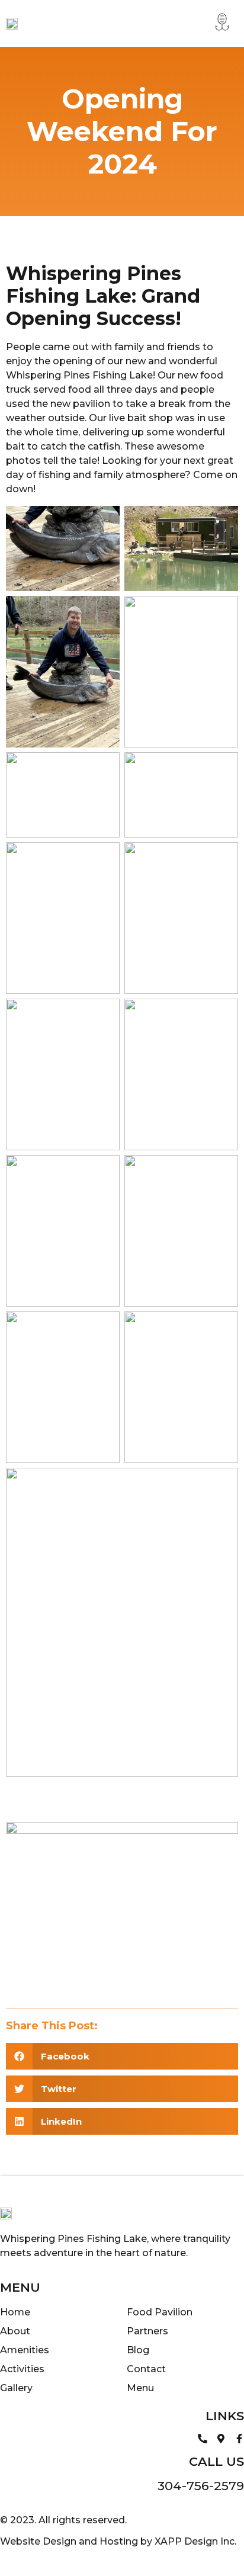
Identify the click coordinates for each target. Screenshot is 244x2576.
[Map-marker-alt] (221, 2439)
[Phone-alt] (203, 2439)
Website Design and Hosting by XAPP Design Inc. (118, 2541)
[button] (222, 23)
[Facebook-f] (239, 2439)
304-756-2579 (201, 2486)
